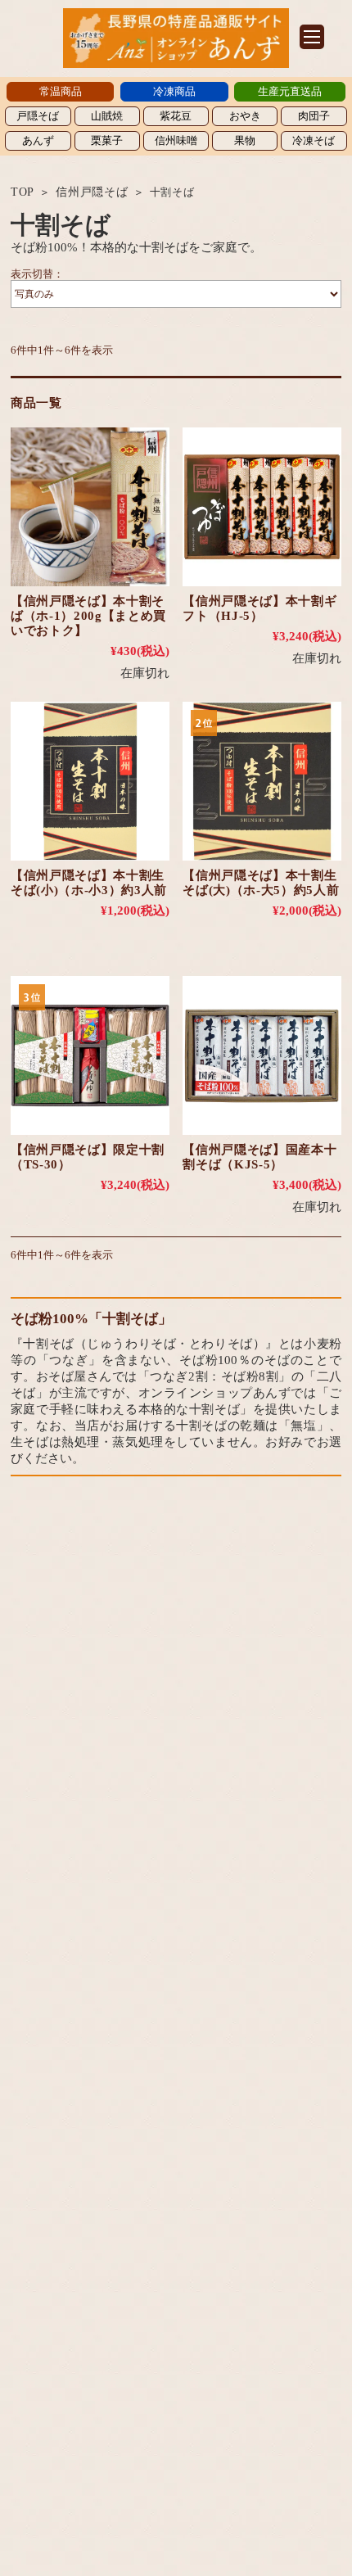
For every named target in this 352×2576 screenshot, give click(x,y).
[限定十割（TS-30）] (90, 1055)
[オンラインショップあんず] (176, 63)
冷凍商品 (174, 91)
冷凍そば (314, 140)
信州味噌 (176, 140)
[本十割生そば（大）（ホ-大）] (262, 781)
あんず (38, 140)
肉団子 (314, 116)
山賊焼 (107, 116)
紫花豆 (176, 116)
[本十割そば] (90, 507)
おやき (245, 116)
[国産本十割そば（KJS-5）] (262, 1055)
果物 (245, 140)
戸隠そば (38, 116)
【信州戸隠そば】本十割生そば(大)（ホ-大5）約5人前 (261, 883)
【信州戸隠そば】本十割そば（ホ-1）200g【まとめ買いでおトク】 (88, 616)
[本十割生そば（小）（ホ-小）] (90, 781)
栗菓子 (107, 140)
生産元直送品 (290, 91)
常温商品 (61, 91)
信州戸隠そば (92, 192)
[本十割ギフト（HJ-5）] (262, 507)
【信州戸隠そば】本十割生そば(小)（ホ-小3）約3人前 (89, 883)
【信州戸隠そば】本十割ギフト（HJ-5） (259, 608)
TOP (23, 192)
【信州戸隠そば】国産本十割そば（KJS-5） (259, 1157)
